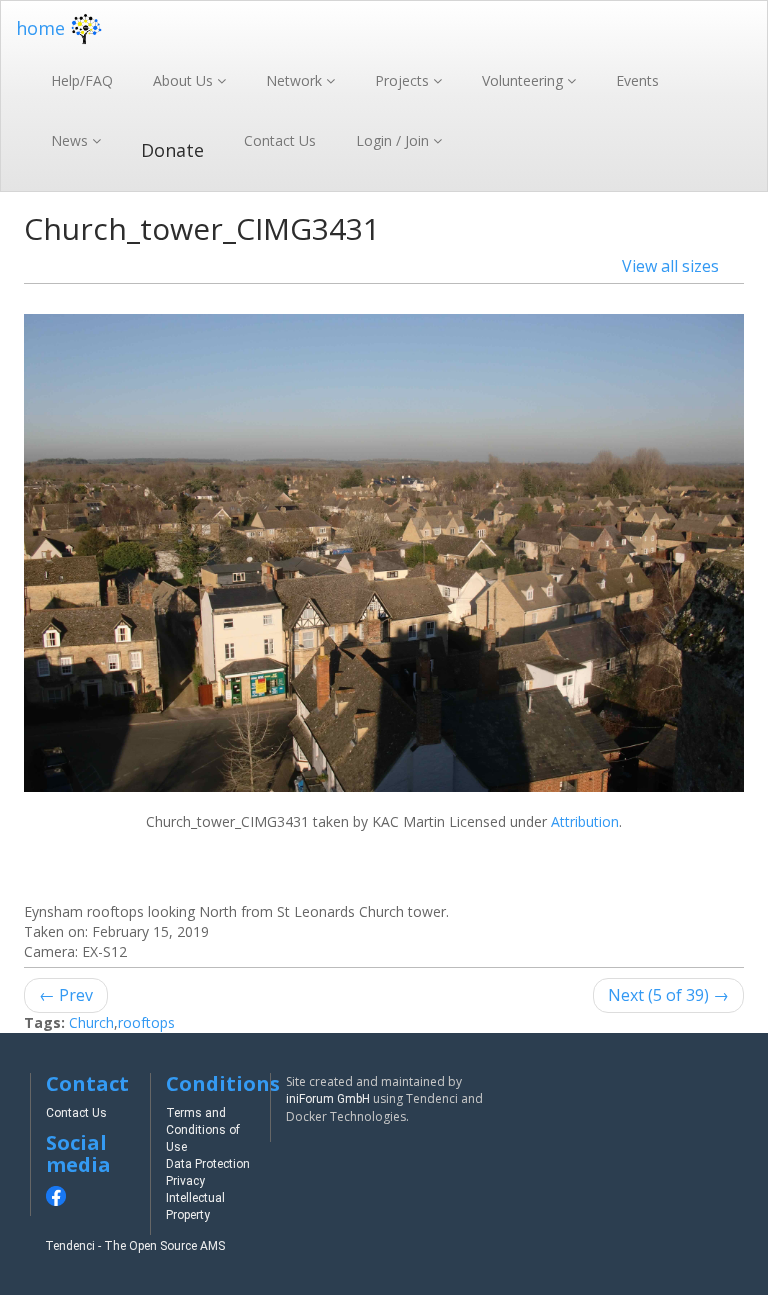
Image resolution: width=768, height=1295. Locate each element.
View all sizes (670, 266)
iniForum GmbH (328, 1099)
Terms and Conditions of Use (203, 1130)
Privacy (185, 1181)
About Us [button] (185, 80)
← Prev (66, 995)
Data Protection (208, 1164)
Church (91, 1022)
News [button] (71, 140)
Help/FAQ (82, 80)
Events (637, 80)
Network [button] (296, 80)
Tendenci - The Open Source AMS (135, 1246)
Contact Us (280, 140)
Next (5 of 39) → (668, 995)
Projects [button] (404, 80)
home (40, 28)
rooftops (146, 1022)
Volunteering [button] (524, 80)
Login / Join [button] (394, 140)
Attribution (585, 821)
